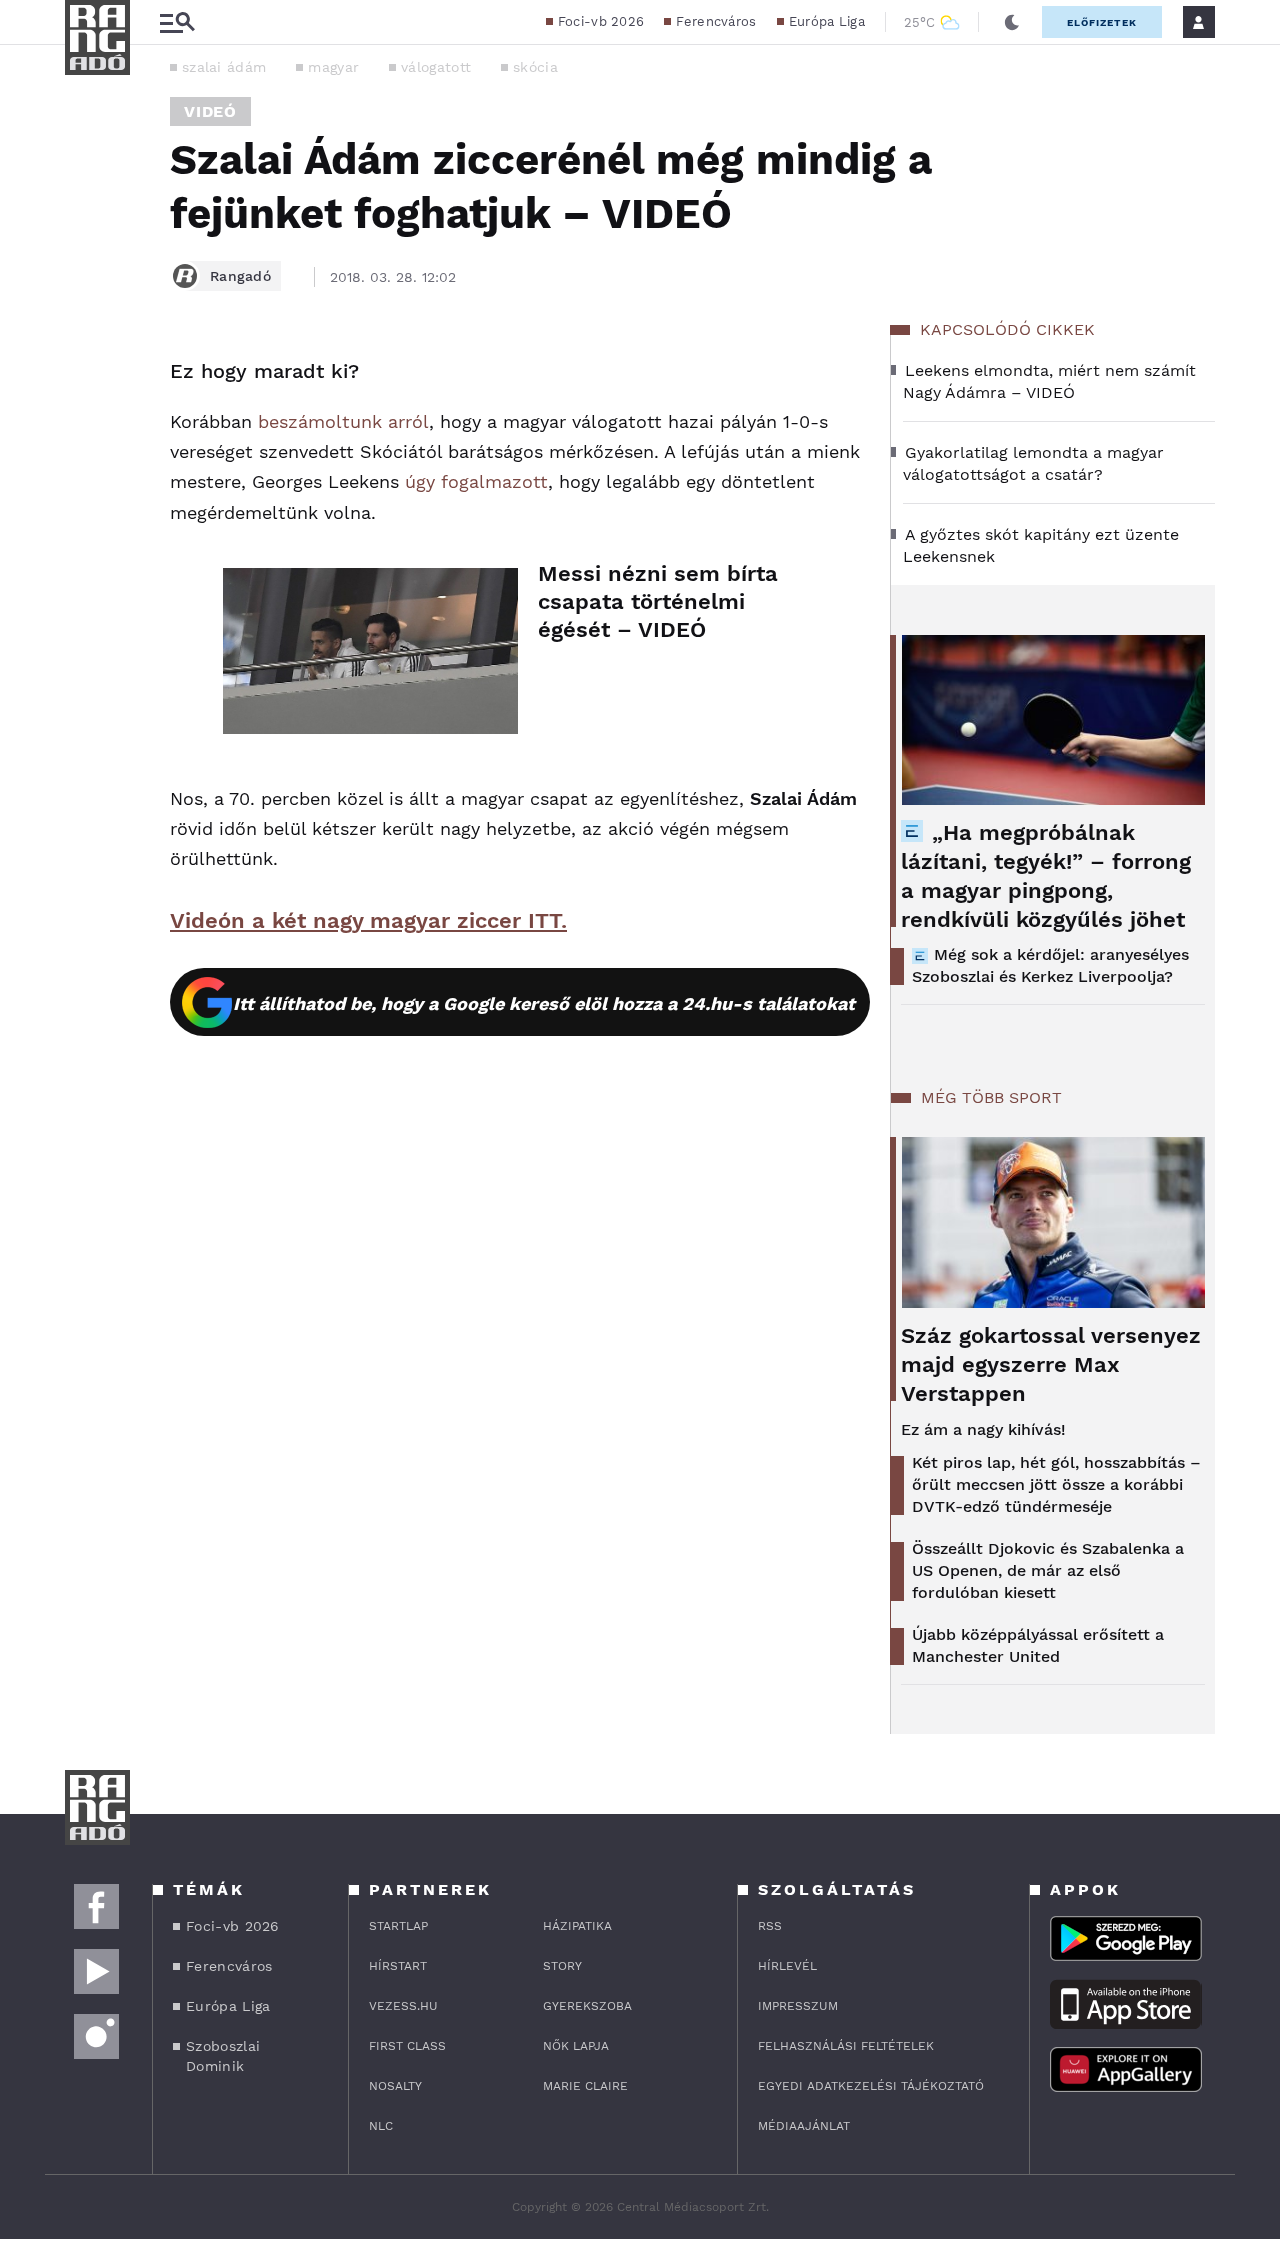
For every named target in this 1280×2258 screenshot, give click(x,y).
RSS (770, 1926)
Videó (210, 111)
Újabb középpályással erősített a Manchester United (1038, 1645)
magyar (333, 67)
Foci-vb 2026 (601, 21)
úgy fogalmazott (476, 481)
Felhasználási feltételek (846, 2046)
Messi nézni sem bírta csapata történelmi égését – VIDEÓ (658, 601)
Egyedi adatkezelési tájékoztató (871, 2086)
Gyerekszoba (587, 2006)
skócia (535, 67)
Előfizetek (1102, 22)
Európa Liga (827, 21)
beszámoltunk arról (343, 421)
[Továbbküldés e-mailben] (87, 432)
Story (562, 1966)
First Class (407, 2046)
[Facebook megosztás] (87, 378)
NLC (381, 2126)
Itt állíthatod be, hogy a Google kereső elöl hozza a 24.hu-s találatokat (544, 1003)
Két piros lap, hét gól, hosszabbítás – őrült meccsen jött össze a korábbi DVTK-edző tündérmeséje (1056, 1484)
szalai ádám (224, 67)
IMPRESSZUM (798, 2006)
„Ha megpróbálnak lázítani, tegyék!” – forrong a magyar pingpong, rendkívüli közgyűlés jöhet (1046, 876)
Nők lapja (576, 2046)
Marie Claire (585, 2086)
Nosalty (395, 2086)
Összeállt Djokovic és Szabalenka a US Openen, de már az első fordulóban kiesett (1048, 1570)
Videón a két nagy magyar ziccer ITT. (368, 920)
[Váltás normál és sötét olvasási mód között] (1012, 22)
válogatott (436, 67)
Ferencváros (716, 21)
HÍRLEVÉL (787, 1966)
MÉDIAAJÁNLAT (804, 2126)
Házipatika (577, 1926)
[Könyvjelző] (87, 491)
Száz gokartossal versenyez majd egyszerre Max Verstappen (1051, 1364)
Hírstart (398, 1966)
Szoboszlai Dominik (223, 2056)
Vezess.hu (403, 2006)
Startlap (398, 1926)
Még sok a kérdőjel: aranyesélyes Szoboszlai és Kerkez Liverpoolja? (1050, 965)
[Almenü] (177, 22)
